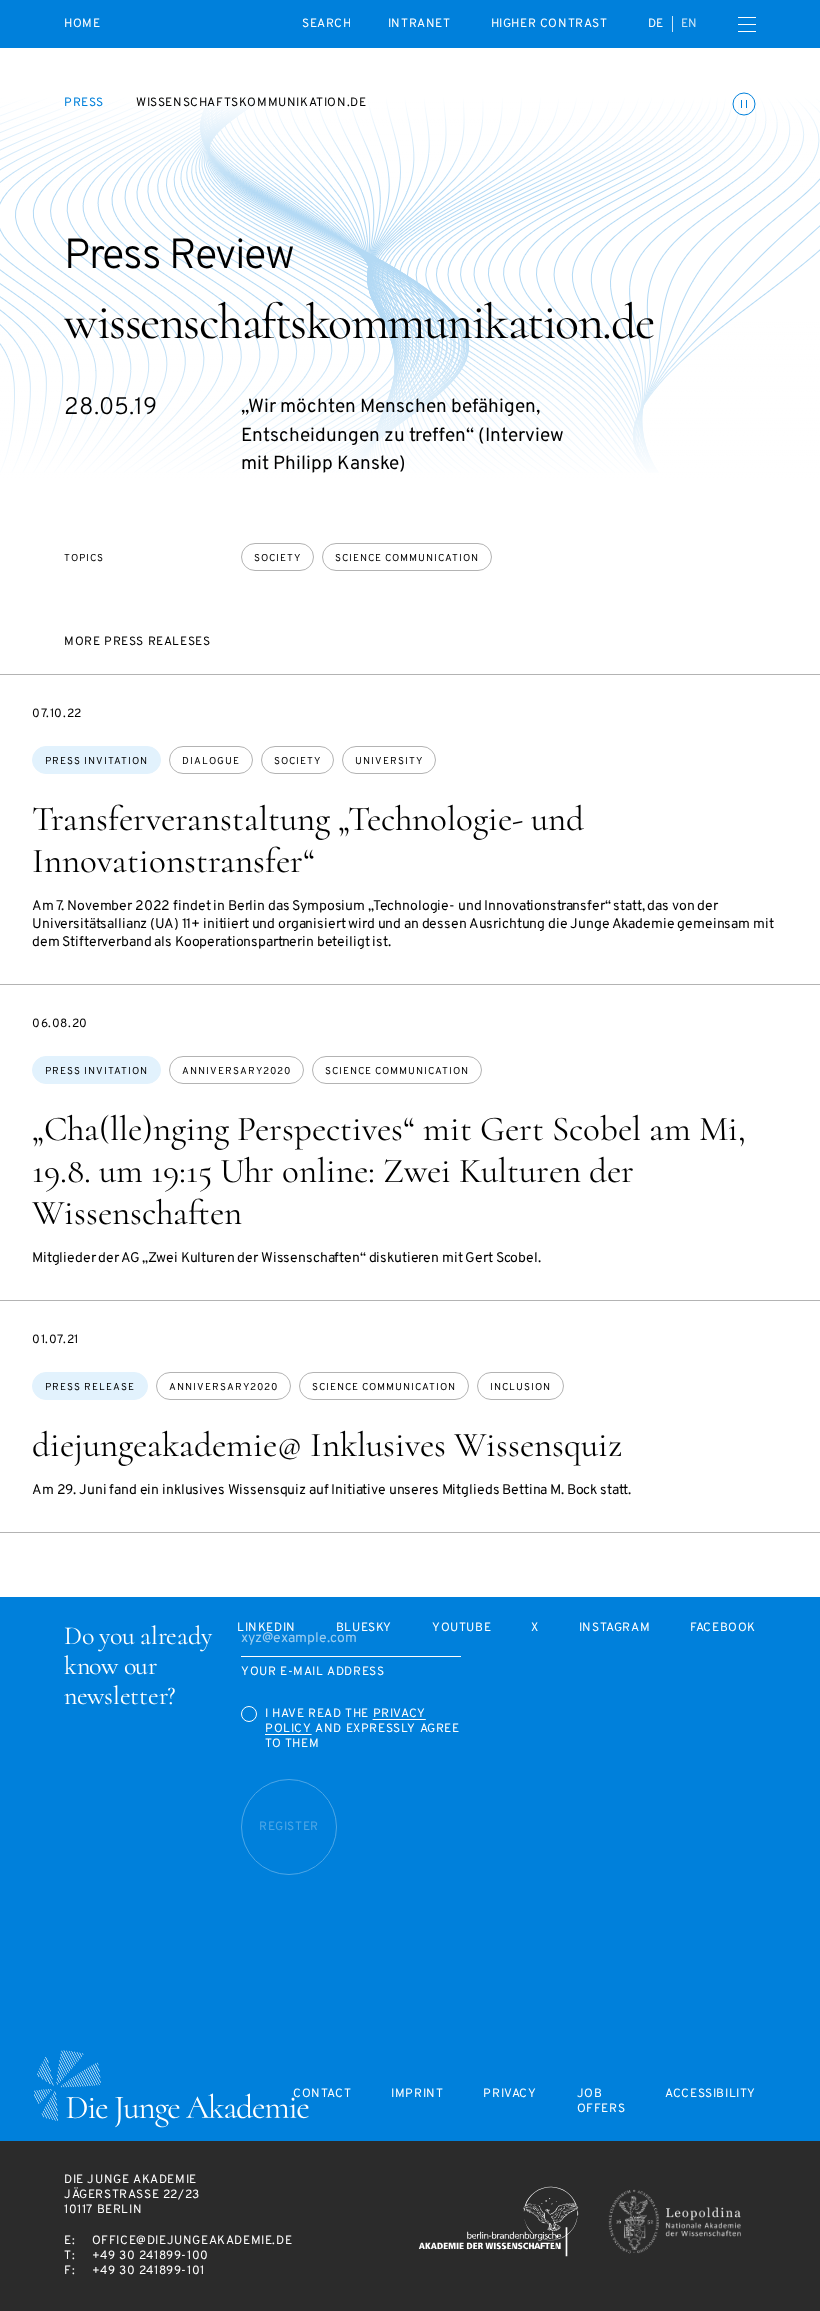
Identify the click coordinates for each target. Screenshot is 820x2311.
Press (84, 103)
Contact (322, 2094)
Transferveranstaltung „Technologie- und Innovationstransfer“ (308, 840)
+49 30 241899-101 (148, 2271)
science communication (407, 558)
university (389, 761)
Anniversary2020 (236, 1071)
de (656, 24)
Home (82, 24)
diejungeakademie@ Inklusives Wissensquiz (327, 1445)
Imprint (417, 2094)
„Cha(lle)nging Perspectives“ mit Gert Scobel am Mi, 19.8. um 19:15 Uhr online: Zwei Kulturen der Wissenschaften (389, 1171)
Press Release (90, 1387)
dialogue (211, 761)
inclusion (520, 1387)
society (277, 558)
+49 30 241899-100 (150, 2256)
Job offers (601, 2102)
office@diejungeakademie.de (192, 2241)
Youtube (461, 1628)
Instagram (614, 1628)
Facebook (723, 1628)
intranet (419, 24)
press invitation (96, 761)
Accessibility (710, 2094)
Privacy (509, 2094)
